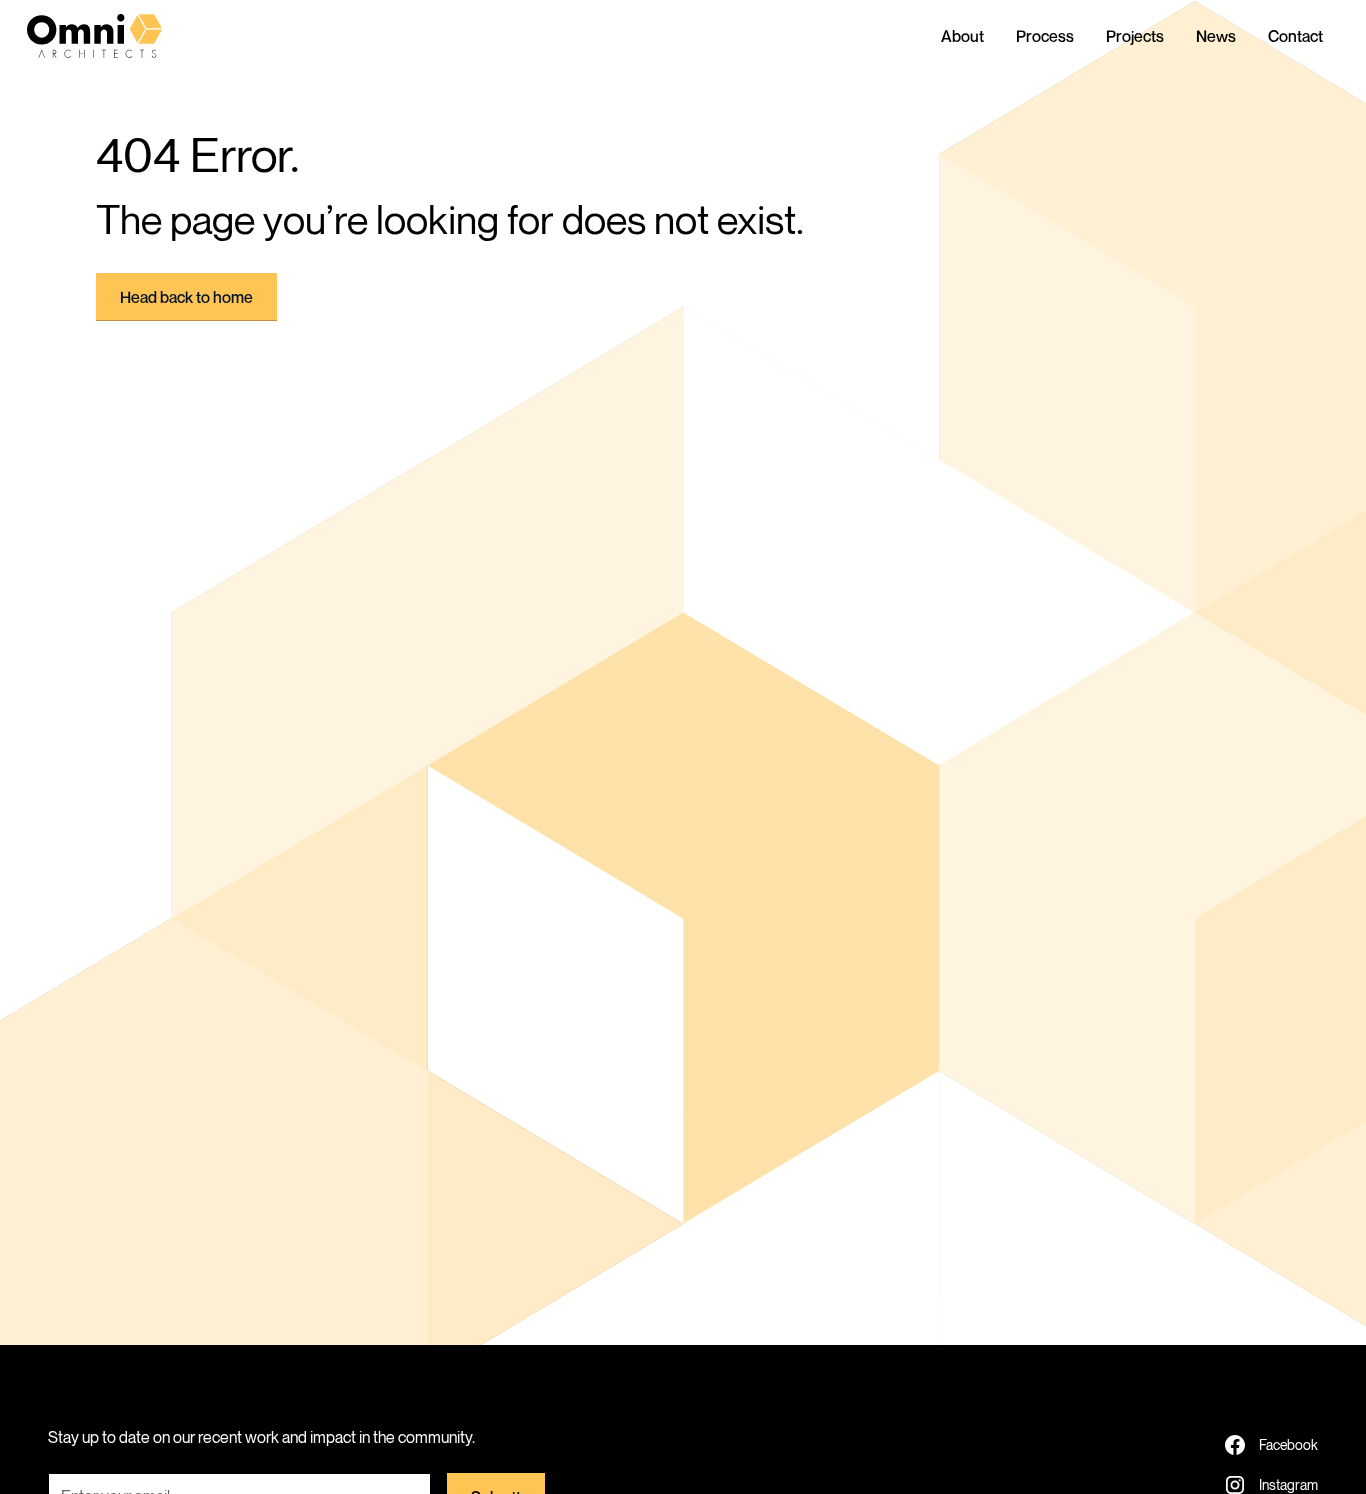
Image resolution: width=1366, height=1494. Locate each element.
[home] (111, 36)
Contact (1295, 36)
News (1216, 36)
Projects (1135, 36)
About (962, 36)
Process (1045, 36)
